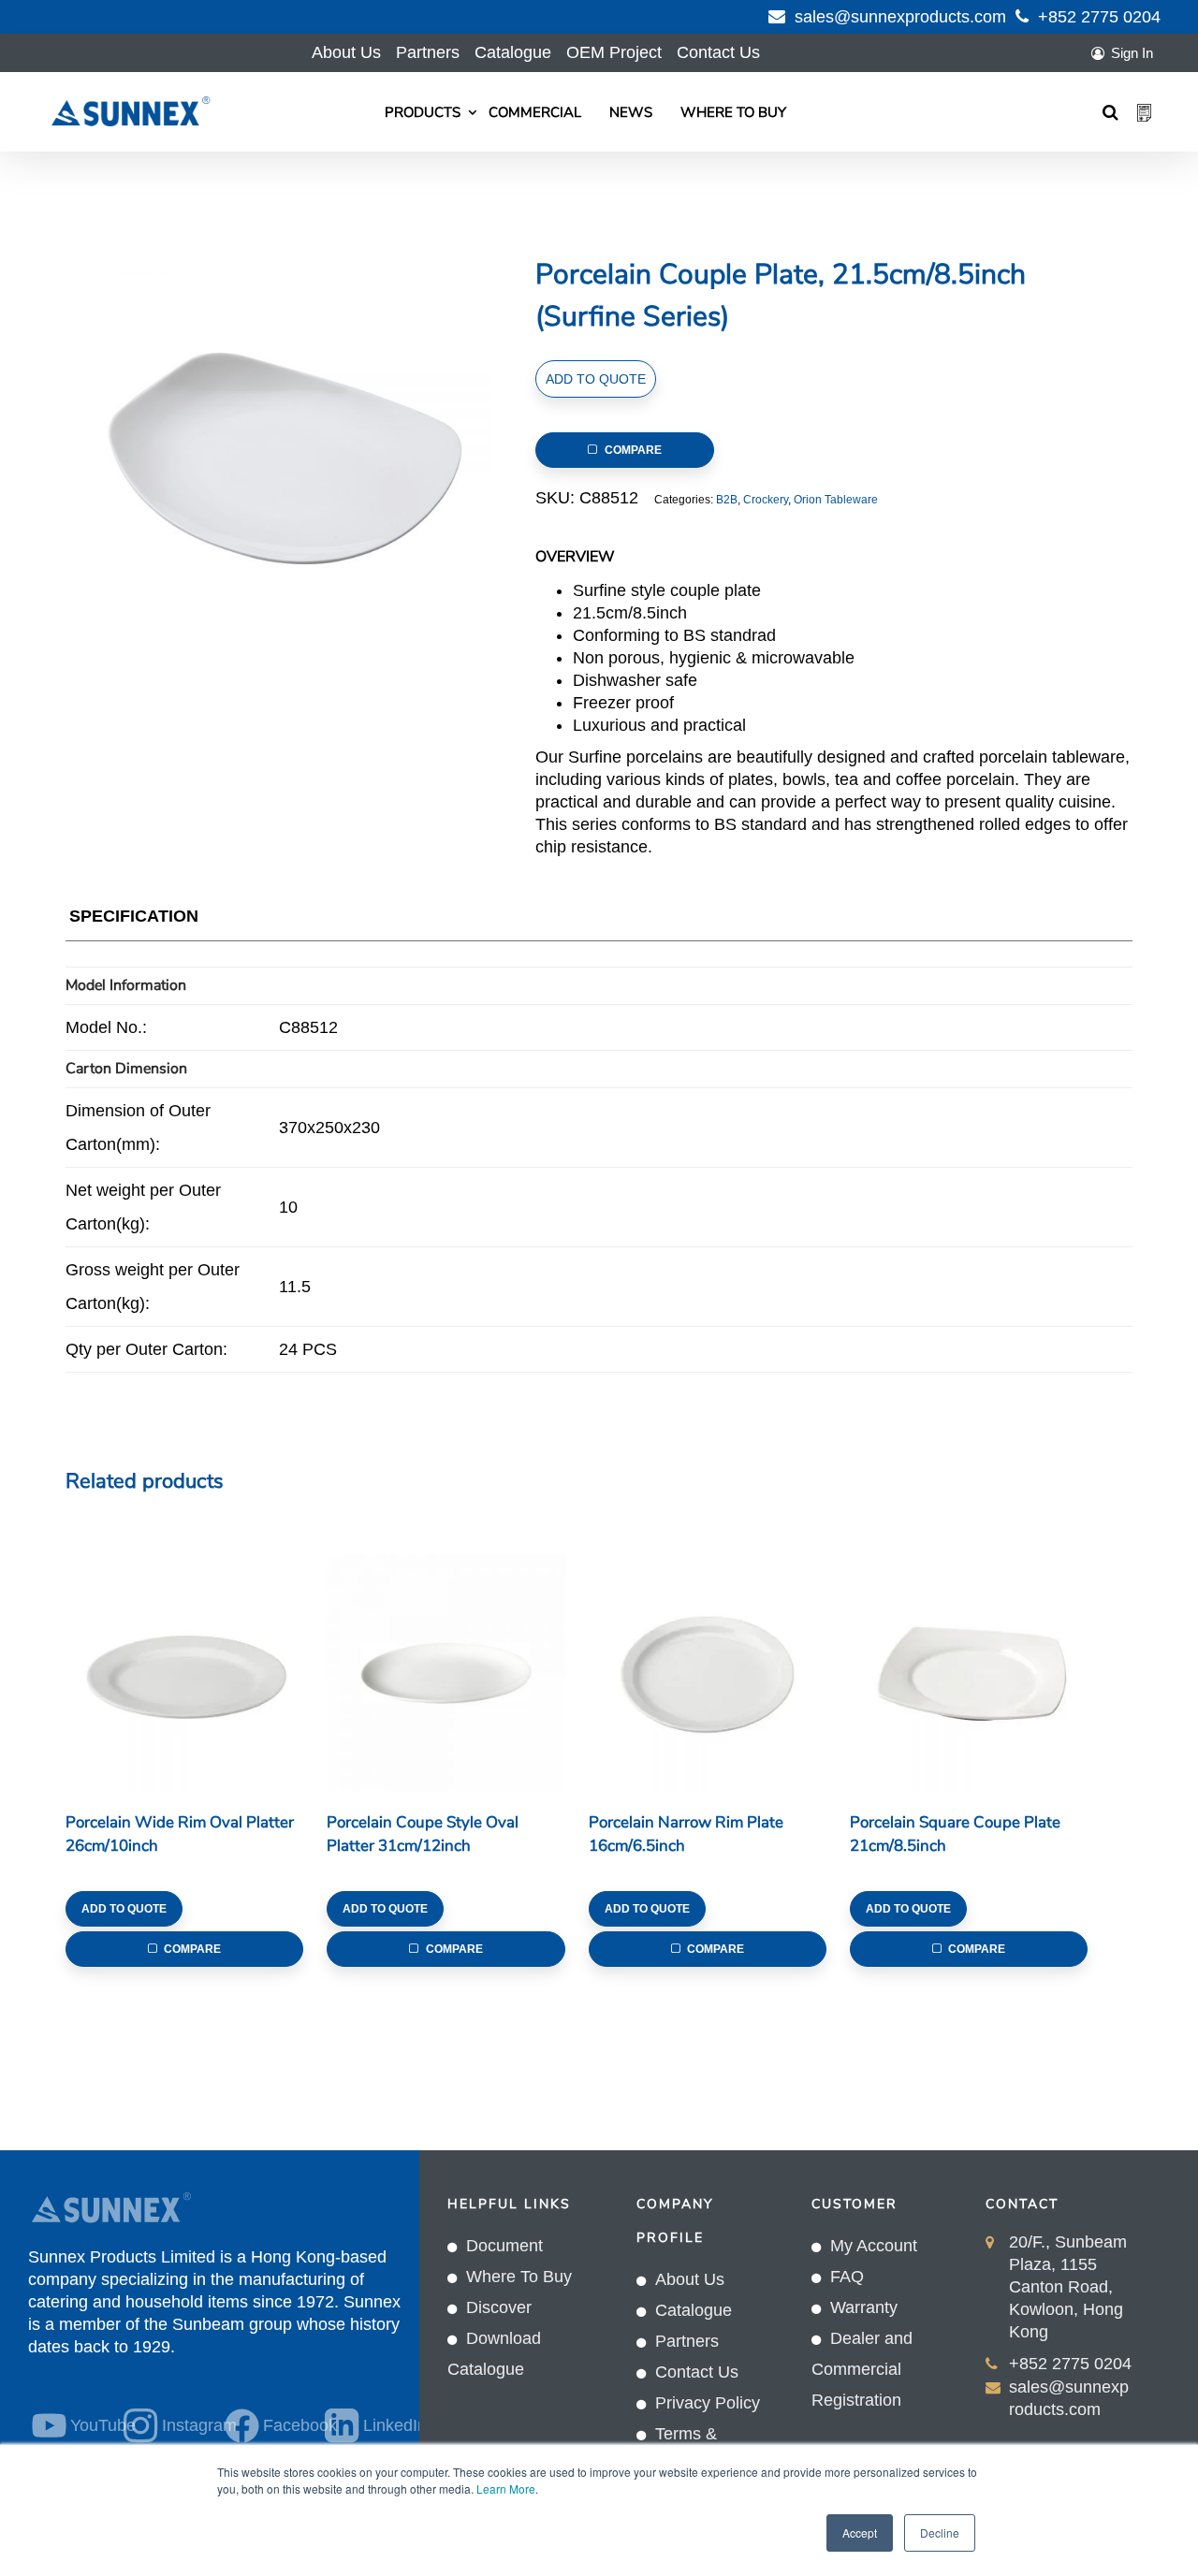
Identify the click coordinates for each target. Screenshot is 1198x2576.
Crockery (766, 500)
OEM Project (614, 52)
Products (423, 112)
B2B (727, 500)
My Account (874, 2246)
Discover (499, 2307)
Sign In (1132, 53)
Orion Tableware (836, 500)
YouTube (86, 2425)
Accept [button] (860, 2532)
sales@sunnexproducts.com (900, 17)
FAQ (847, 2277)
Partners (428, 52)
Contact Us (718, 52)
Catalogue (513, 52)
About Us (346, 52)
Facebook (283, 2425)
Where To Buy (733, 112)
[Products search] (1110, 112)
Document (504, 2246)
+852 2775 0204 (1099, 17)
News (631, 112)
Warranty (864, 2307)
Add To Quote (596, 379)
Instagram (182, 2425)
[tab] (134, 920)
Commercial (535, 112)
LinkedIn (378, 2425)
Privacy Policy (708, 2403)
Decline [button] (940, 2532)
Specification (134, 916)
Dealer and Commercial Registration (862, 2369)
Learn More (506, 2489)
